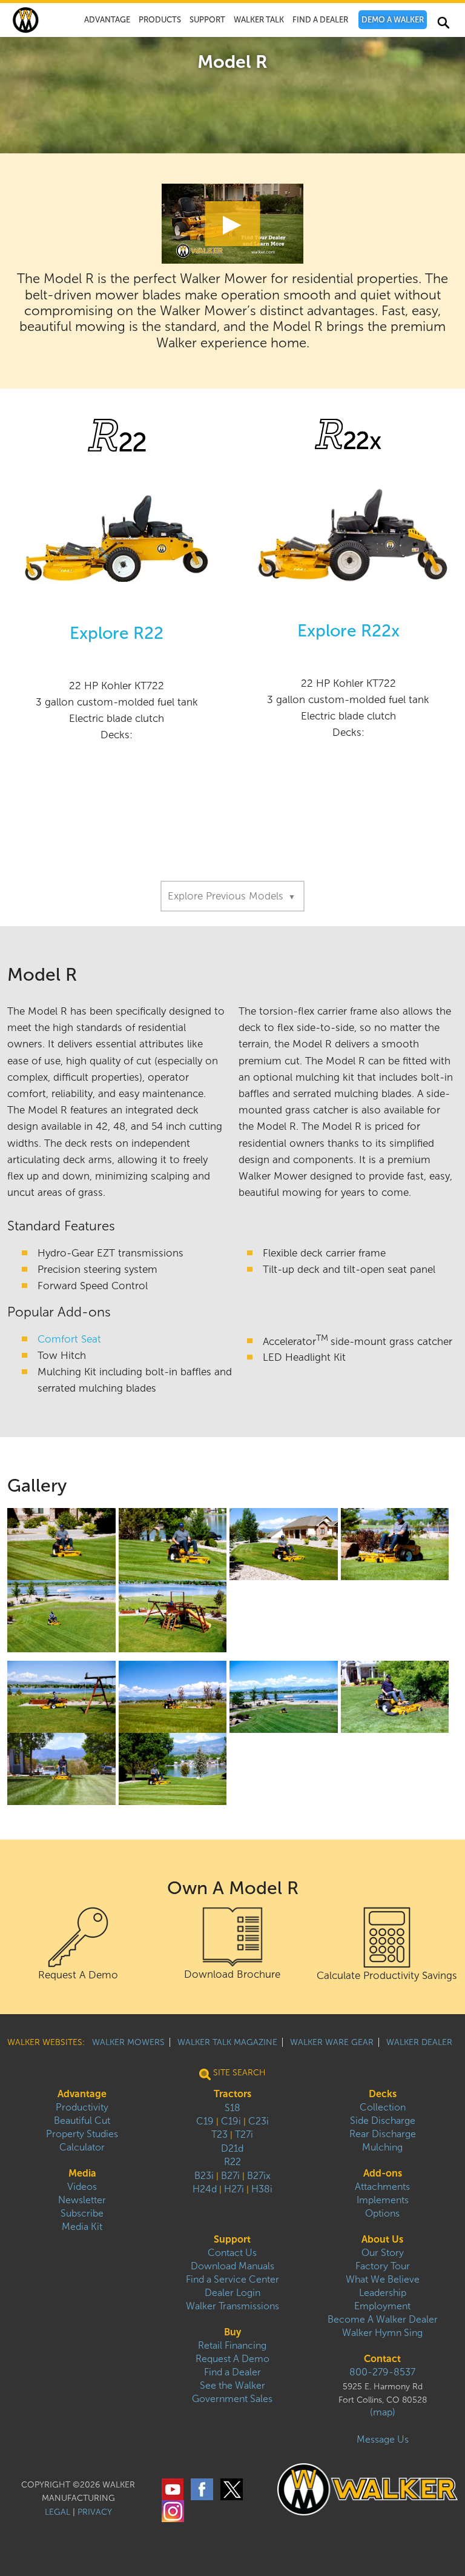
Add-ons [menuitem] (383, 2173)
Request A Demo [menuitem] (232, 2359)
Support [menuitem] (207, 20)
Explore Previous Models (232, 896)
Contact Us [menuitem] (232, 2253)
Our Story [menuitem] (383, 2253)
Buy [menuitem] (232, 2332)
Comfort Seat (69, 1339)
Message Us (383, 2439)
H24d (205, 2189)
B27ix (259, 2176)
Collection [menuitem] (383, 2107)
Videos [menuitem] (82, 2187)
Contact (382, 2359)
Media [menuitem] (82, 2173)
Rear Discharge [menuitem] (383, 2134)
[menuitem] (393, 20)
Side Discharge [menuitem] (383, 2121)
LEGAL (58, 2512)
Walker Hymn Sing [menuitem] (382, 2333)
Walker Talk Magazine (227, 2042)
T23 (219, 2134)
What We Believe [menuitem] (383, 2279)
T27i (244, 2134)
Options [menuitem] (382, 2213)
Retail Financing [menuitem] (232, 2345)
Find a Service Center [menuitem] (232, 2279)
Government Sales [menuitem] (232, 2399)
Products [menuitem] (160, 20)
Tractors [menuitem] (232, 2094)
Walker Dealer (419, 2042)
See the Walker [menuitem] (232, 2385)
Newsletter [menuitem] (82, 2200)
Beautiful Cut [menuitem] (82, 2121)
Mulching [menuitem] (382, 2147)
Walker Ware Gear (332, 2042)
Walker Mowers (128, 2042)
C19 (205, 2121)
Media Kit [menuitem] (82, 2227)
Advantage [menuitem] (107, 20)
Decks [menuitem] (383, 2094)
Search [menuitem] (443, 25)
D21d (232, 2148)
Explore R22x (348, 631)
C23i (259, 2121)
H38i (262, 2189)
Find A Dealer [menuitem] (320, 20)
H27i (234, 2189)
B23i (204, 2176)
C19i (231, 2121)
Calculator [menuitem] (82, 2147)
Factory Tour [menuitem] (383, 2266)
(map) (383, 2412)
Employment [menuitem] (382, 2306)
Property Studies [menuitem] (82, 2134)
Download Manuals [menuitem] (232, 2266)
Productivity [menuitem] (82, 2107)
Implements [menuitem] (383, 2200)
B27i (230, 2176)
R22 (232, 2162)
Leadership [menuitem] (383, 2293)
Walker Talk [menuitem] (259, 20)
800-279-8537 (382, 2372)
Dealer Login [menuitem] (232, 2293)
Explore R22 (117, 633)
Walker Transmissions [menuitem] (232, 2306)
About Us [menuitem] (382, 2239)
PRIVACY (95, 2512)
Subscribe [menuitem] (82, 2213)
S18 (232, 2108)
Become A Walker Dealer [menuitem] (383, 2319)
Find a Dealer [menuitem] (232, 2372)
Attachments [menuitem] (382, 2187)
